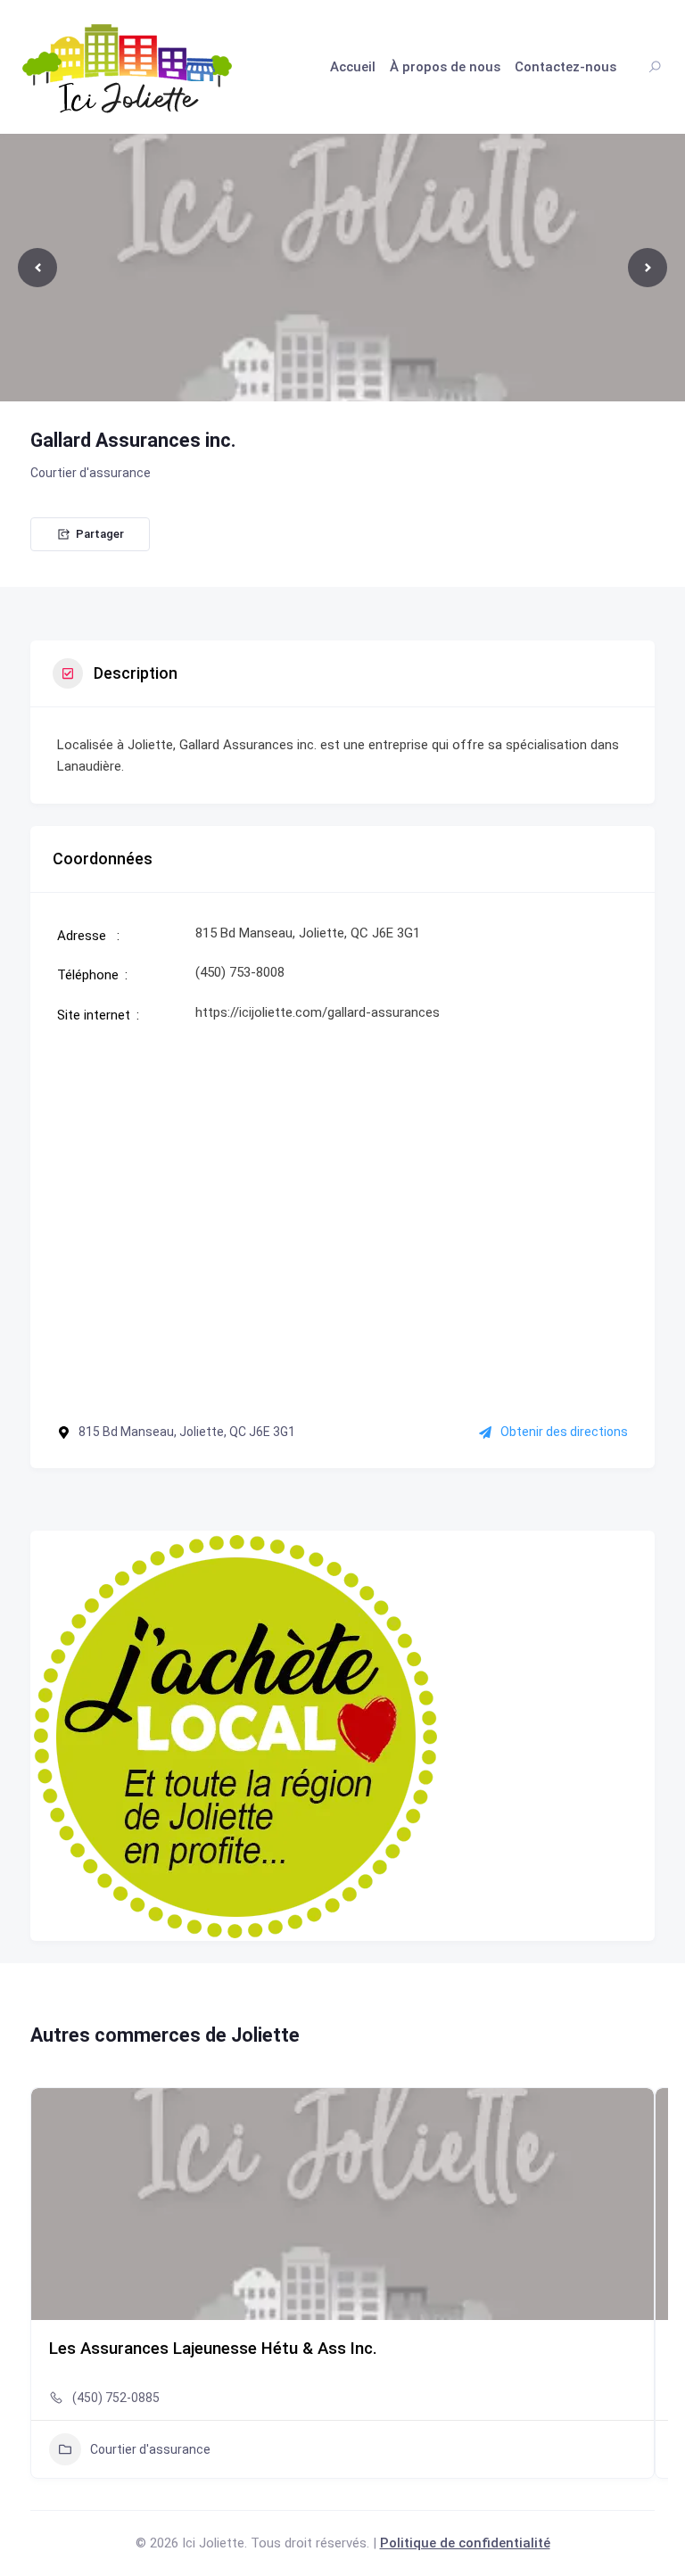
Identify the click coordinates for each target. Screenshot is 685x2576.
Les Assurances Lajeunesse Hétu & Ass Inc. (213, 2349)
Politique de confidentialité (465, 2543)
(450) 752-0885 (116, 2398)
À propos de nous (445, 67)
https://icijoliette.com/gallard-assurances (318, 1012)
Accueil (353, 67)
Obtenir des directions (564, 1432)
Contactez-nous (565, 67)
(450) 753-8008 (240, 972)
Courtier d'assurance (91, 473)
